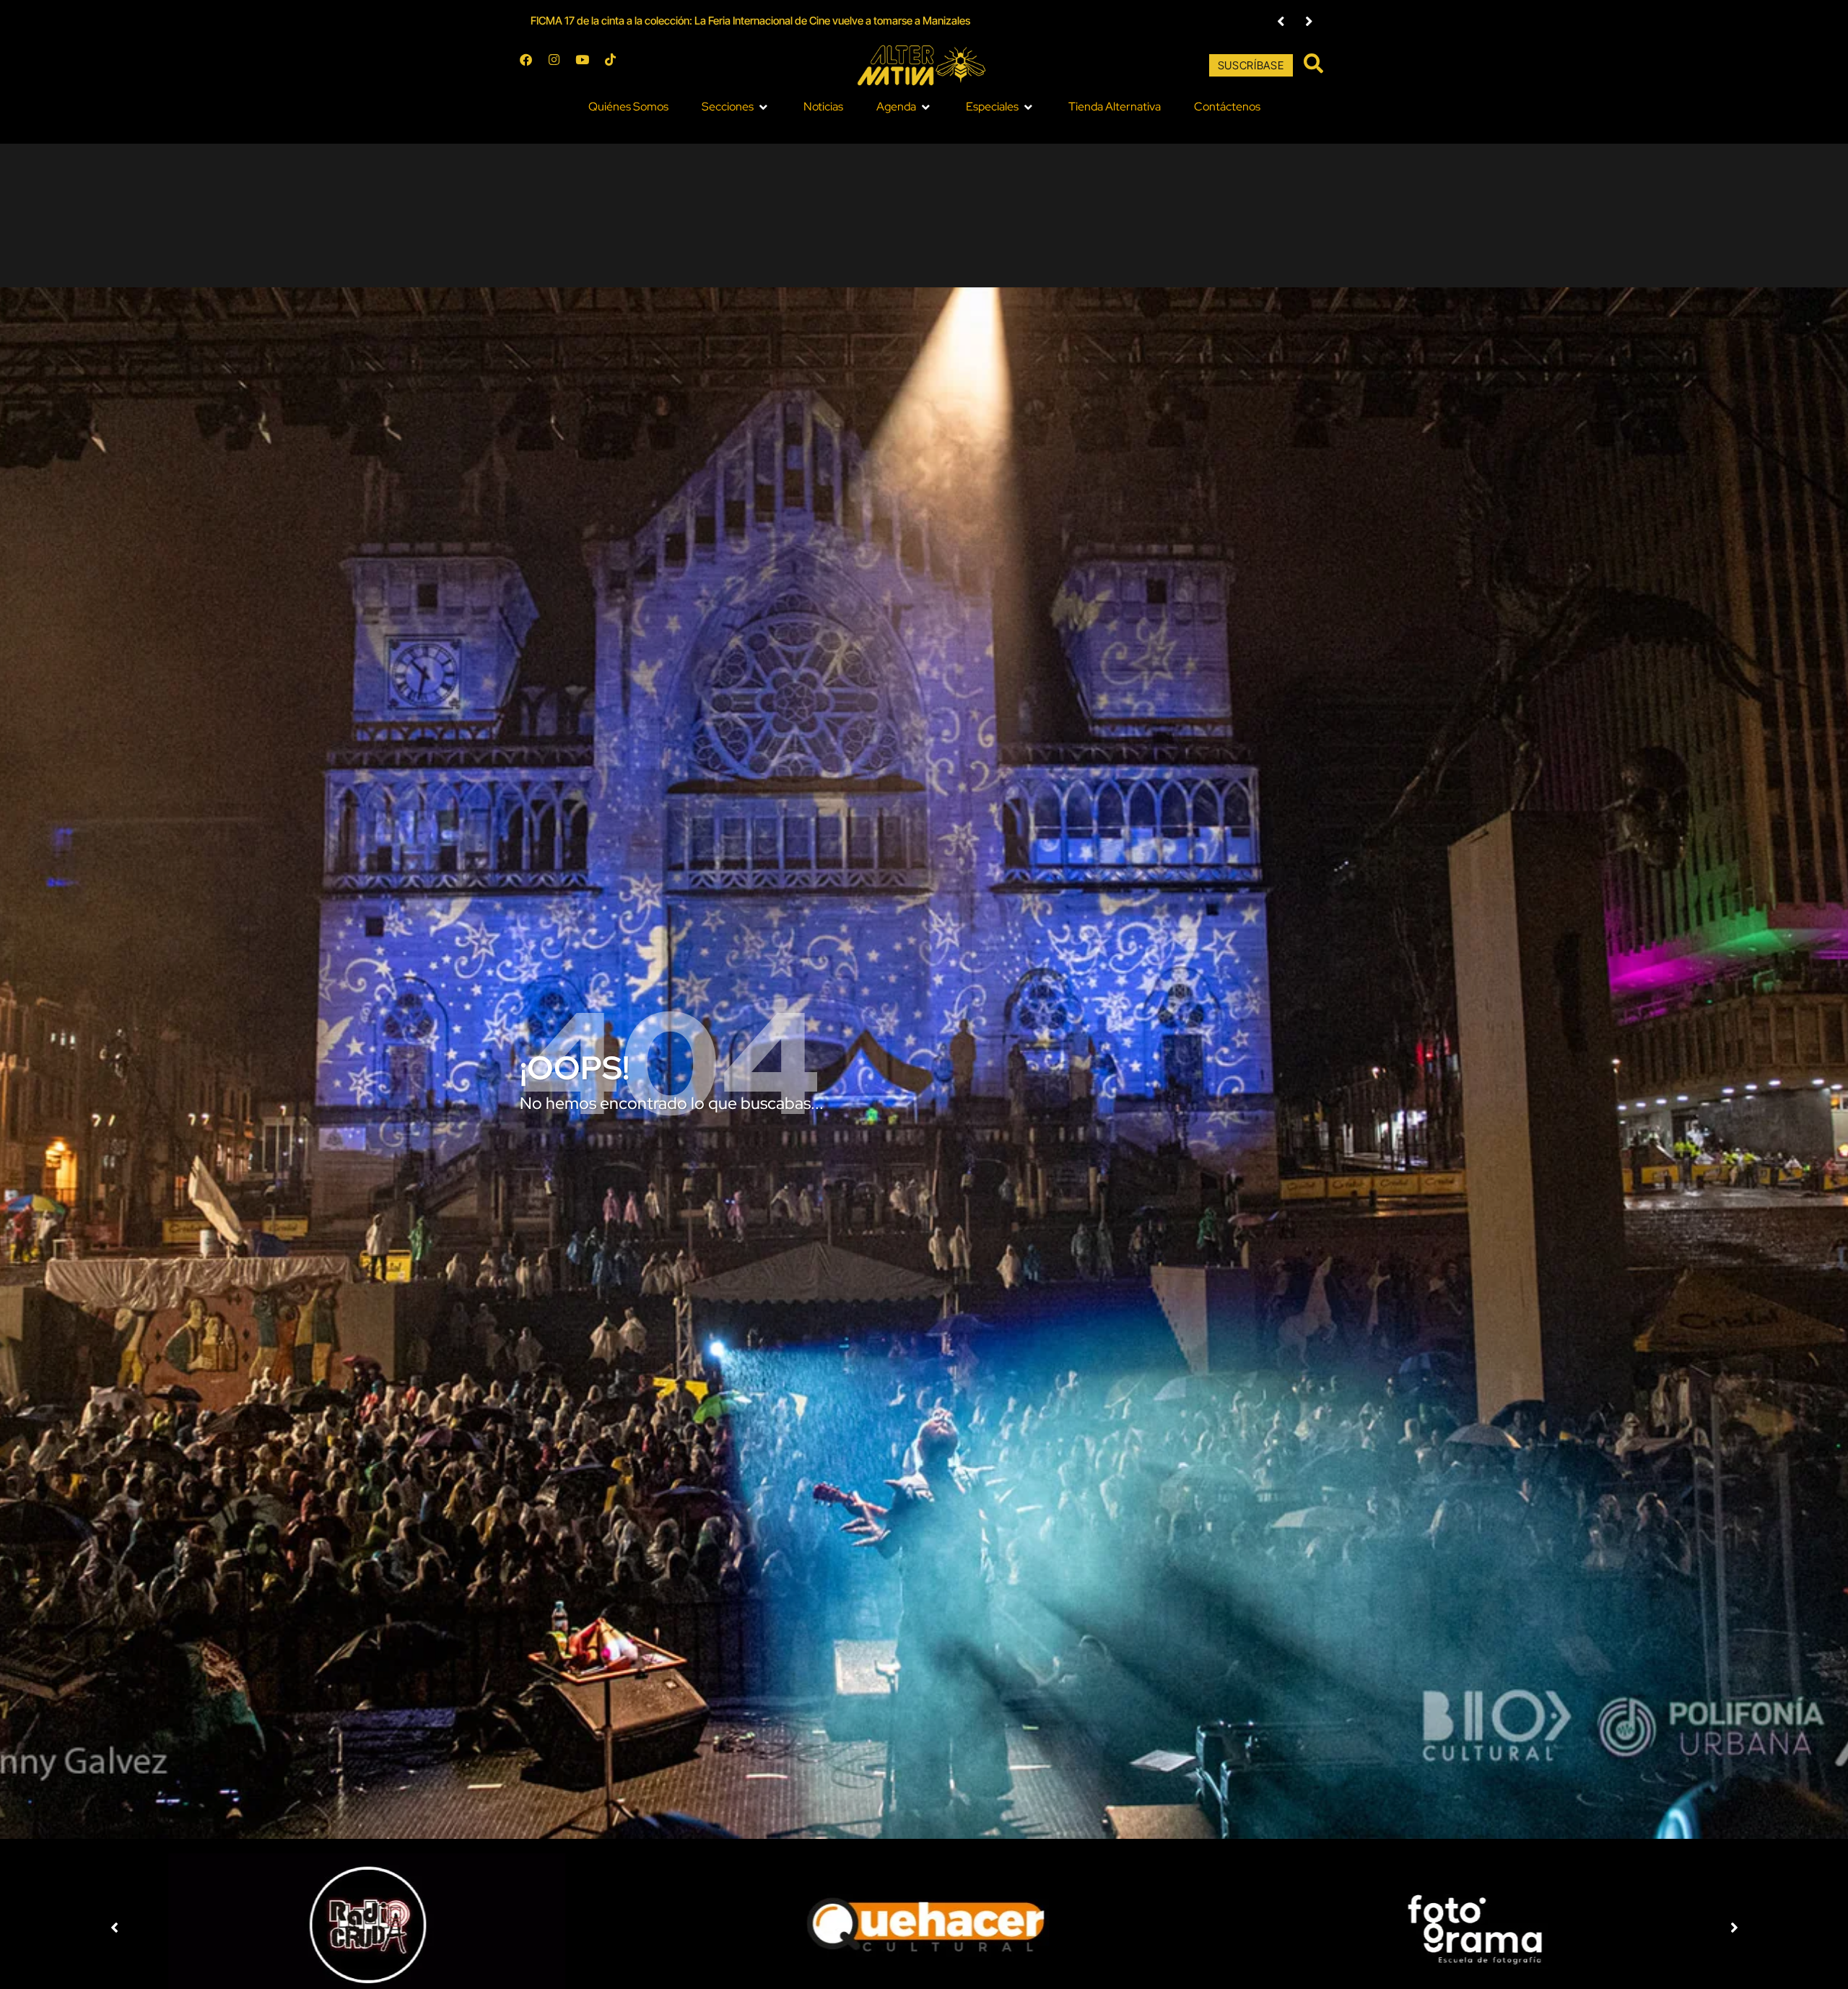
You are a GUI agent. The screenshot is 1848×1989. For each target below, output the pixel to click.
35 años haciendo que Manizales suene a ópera (641, 21)
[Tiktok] (616, 66)
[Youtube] (588, 66)
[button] (1281, 21)
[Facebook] (532, 66)
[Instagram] (560, 66)
